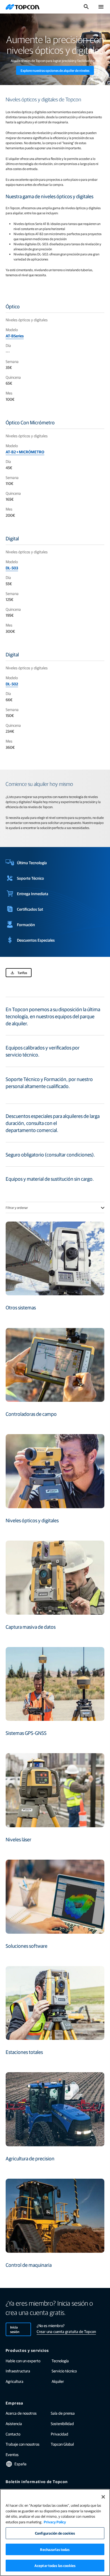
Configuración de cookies (55, 2533)
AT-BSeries (15, 336)
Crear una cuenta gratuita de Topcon (66, 2331)
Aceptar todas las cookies (55, 2565)
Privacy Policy (55, 2522)
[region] (55, 2532)
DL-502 (12, 684)
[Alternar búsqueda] (86, 7)
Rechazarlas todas (55, 2549)
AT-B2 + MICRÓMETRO (25, 452)
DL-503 (12, 568)
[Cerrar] (103, 2497)
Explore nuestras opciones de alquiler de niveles (55, 70)
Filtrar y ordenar (17, 1207)
